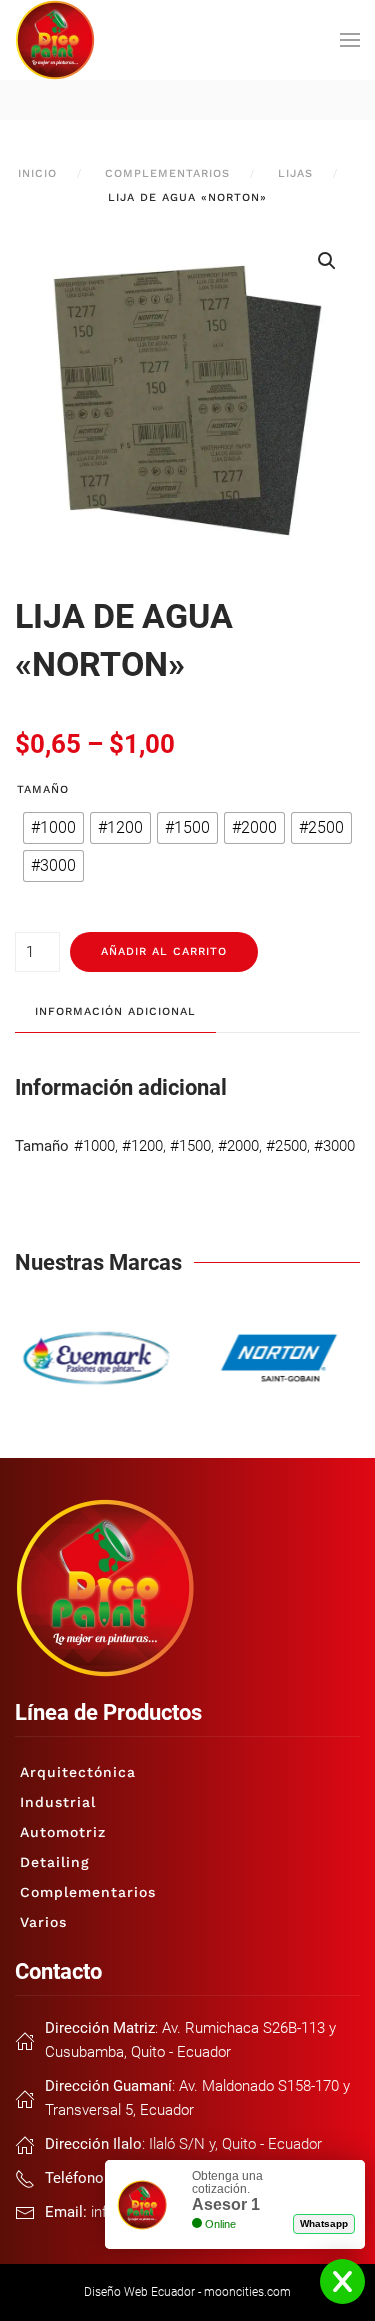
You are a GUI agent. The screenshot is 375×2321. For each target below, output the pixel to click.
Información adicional (115, 1011)
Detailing (55, 1862)
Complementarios (88, 1892)
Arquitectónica (78, 1772)
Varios (43, 1922)
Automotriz (63, 1832)
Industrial (58, 1802)
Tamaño (43, 789)
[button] (350, 40)
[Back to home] (55, 40)
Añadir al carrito (164, 951)
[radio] (53, 828)
